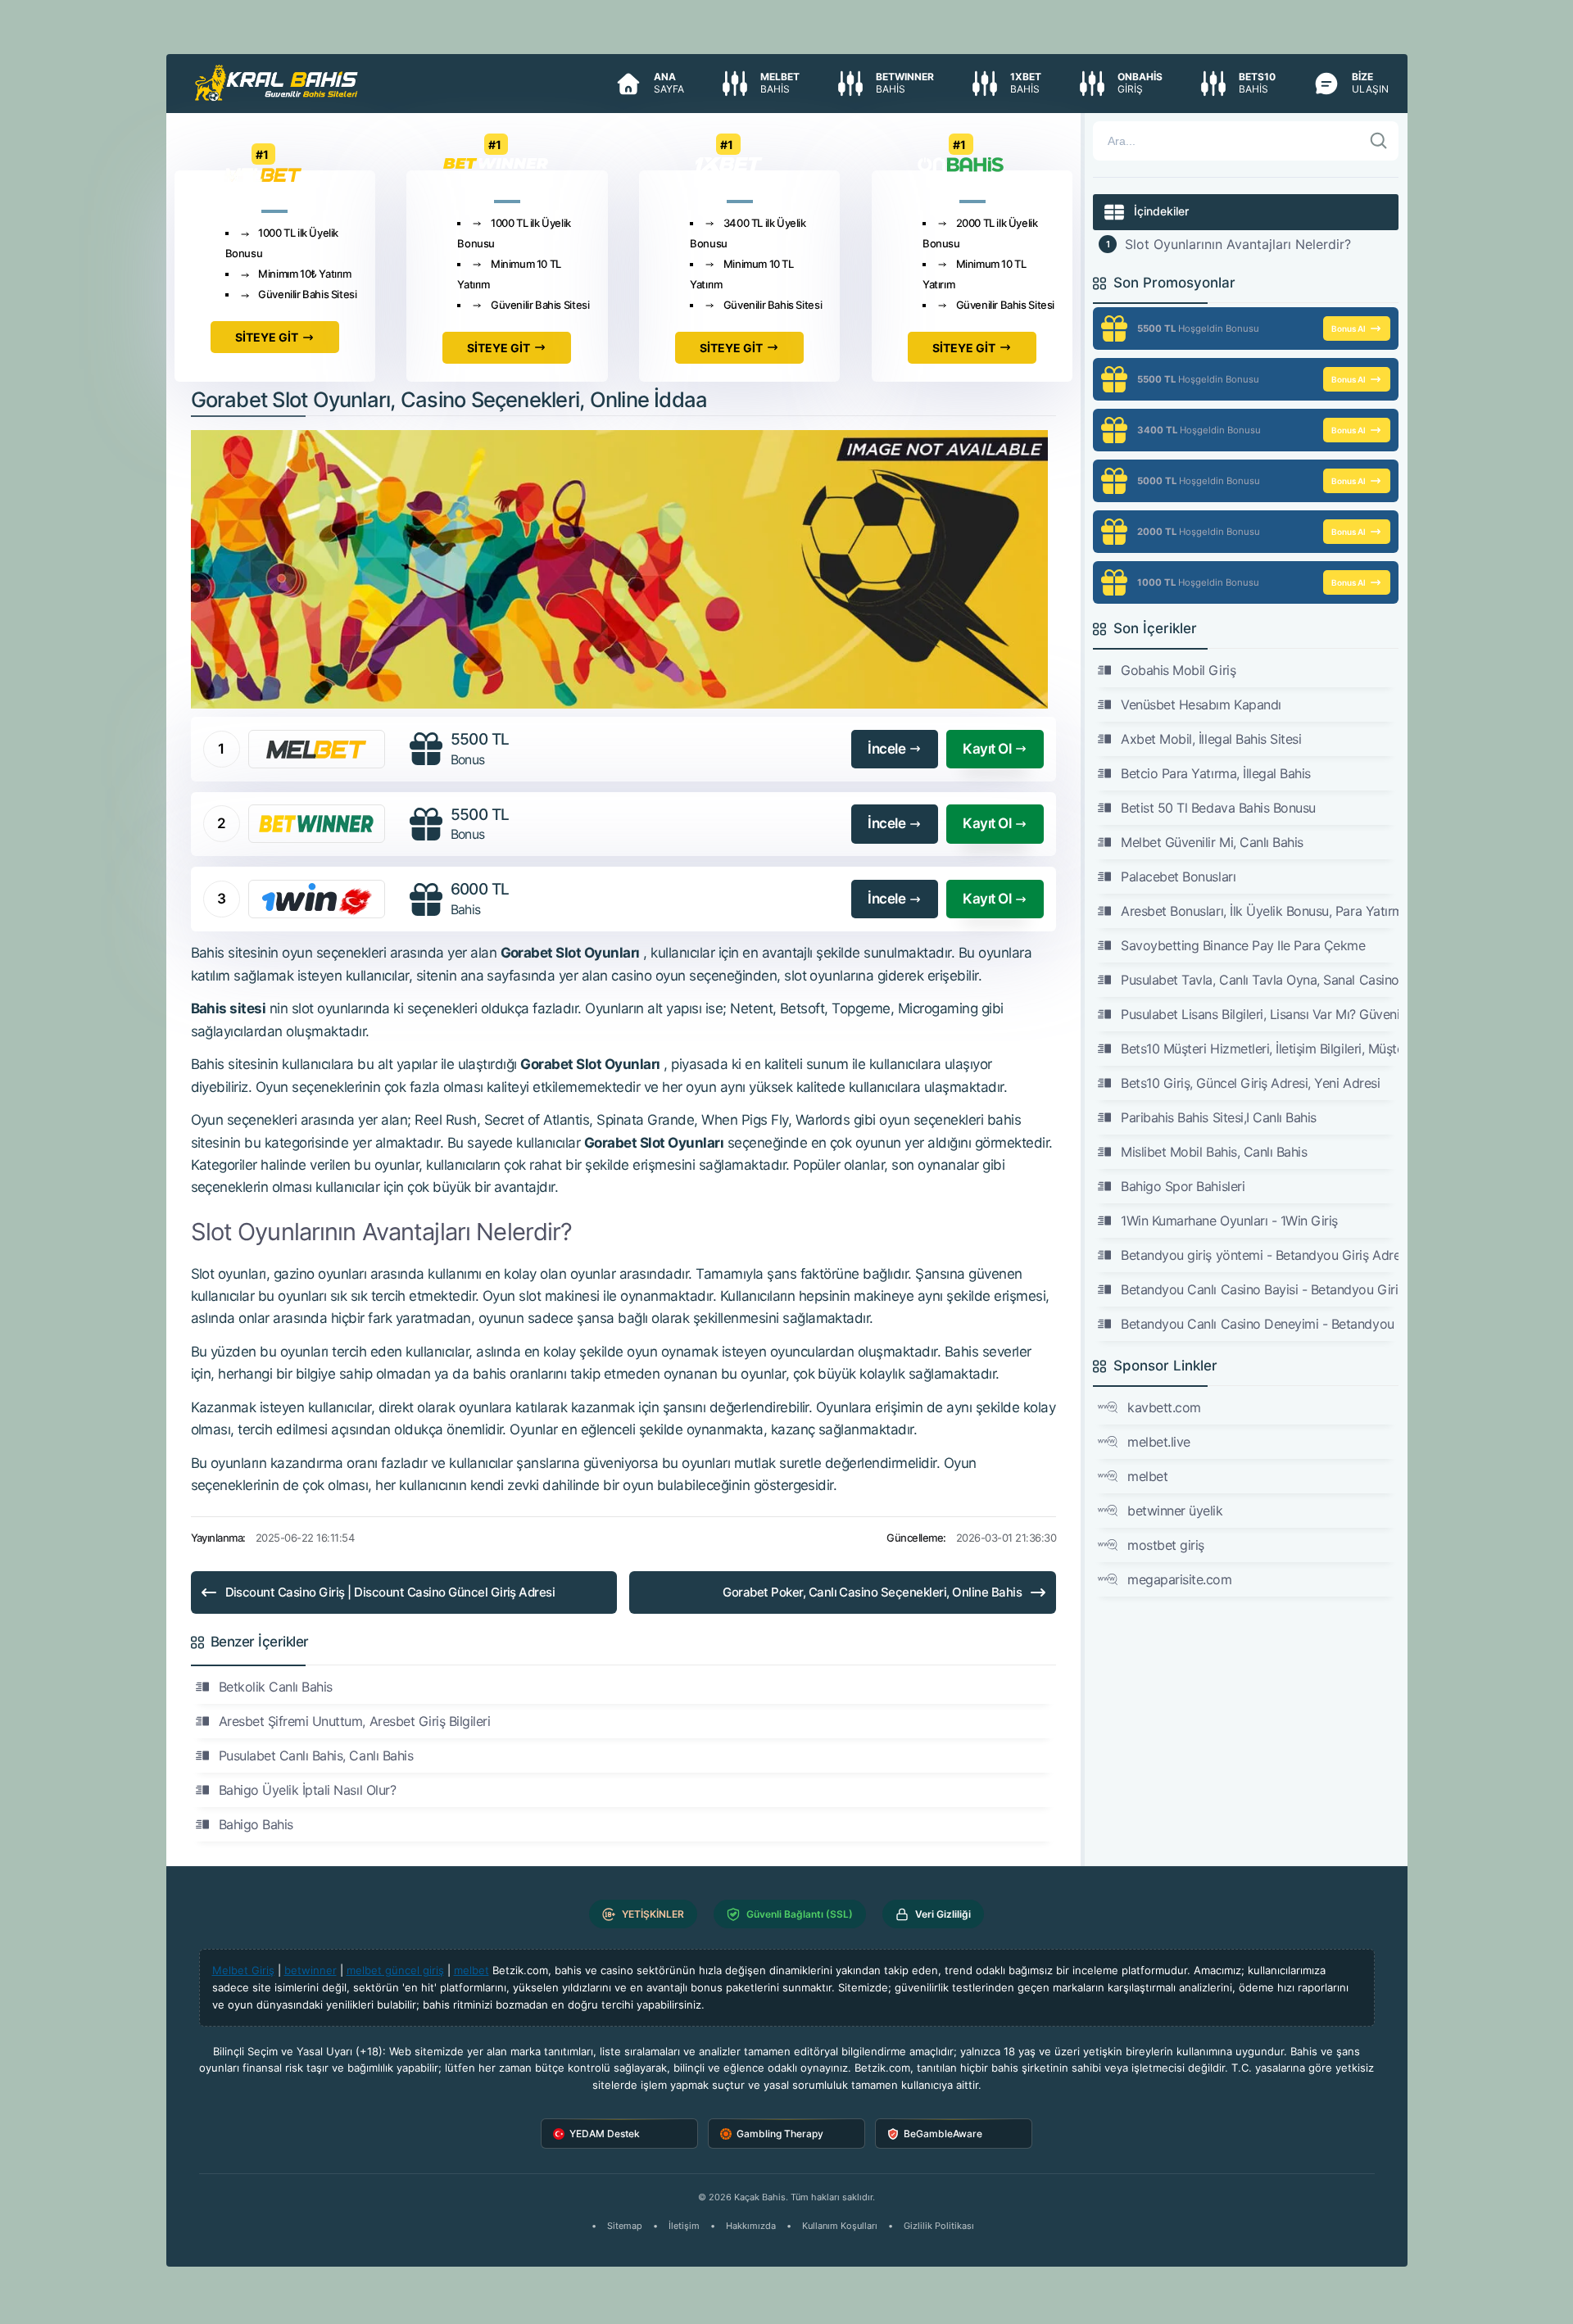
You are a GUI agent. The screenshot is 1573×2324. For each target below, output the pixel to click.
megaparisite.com (1179, 1579)
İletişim (684, 2226)
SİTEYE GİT (267, 337)
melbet (1147, 1476)
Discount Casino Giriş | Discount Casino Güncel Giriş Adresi (390, 1592)
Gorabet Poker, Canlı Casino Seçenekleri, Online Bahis (872, 1592)
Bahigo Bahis (256, 1824)
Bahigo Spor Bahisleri (1183, 1186)
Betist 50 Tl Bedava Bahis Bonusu (1218, 808)
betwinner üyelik (1175, 1511)
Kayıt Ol (987, 749)
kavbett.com (1164, 1407)
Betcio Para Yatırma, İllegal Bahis (1216, 773)
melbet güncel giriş (395, 1970)
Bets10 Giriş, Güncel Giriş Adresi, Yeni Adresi (1250, 1083)
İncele (886, 749)
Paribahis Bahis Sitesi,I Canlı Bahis (1219, 1117)
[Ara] (1379, 141)
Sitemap (625, 2226)
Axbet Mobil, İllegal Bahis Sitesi (1211, 739)
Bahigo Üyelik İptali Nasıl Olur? (308, 1790)
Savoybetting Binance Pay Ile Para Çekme (1243, 945)
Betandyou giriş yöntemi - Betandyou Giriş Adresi (1259, 1255)
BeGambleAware (943, 2134)
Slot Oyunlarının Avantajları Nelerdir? (1238, 244)
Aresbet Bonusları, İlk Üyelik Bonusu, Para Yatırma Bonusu (1259, 911)
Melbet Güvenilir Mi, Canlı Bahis (1212, 842)
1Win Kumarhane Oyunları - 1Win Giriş (1229, 1221)
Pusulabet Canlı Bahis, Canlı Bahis (316, 1755)
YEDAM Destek (605, 2134)
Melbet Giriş (243, 1970)
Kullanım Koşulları (840, 2226)
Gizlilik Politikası (939, 2226)
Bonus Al (1349, 328)
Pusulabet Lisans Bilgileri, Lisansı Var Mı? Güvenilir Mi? (1259, 1014)
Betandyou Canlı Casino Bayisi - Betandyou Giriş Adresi (1259, 1289)
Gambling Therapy (780, 2134)
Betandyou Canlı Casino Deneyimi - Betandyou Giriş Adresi (1259, 1324)
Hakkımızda (751, 2226)
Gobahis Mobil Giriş (1178, 670)
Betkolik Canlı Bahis (276, 1687)
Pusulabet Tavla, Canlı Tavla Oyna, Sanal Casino (1259, 980)
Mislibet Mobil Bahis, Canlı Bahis (1214, 1152)
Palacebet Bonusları (1178, 877)
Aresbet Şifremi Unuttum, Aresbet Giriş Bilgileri (355, 1721)
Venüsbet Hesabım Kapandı (1201, 704)
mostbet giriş (1166, 1545)
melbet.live (1159, 1442)
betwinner (311, 1970)
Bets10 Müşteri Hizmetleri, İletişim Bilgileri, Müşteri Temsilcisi (1259, 1049)
